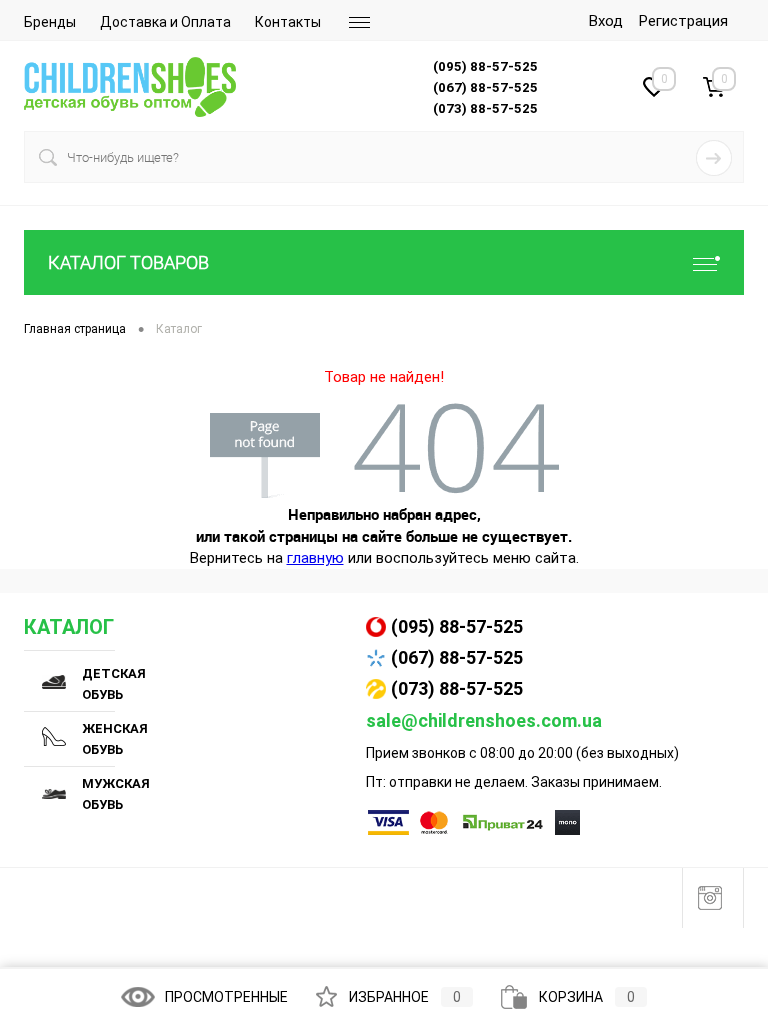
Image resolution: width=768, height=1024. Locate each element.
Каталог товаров (128, 262)
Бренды (50, 22)
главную (315, 558)
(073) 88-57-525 (457, 688)
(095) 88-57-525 (457, 626)
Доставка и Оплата (165, 22)
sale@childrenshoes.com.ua (484, 720)
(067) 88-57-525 (457, 657)
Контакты (288, 22)
